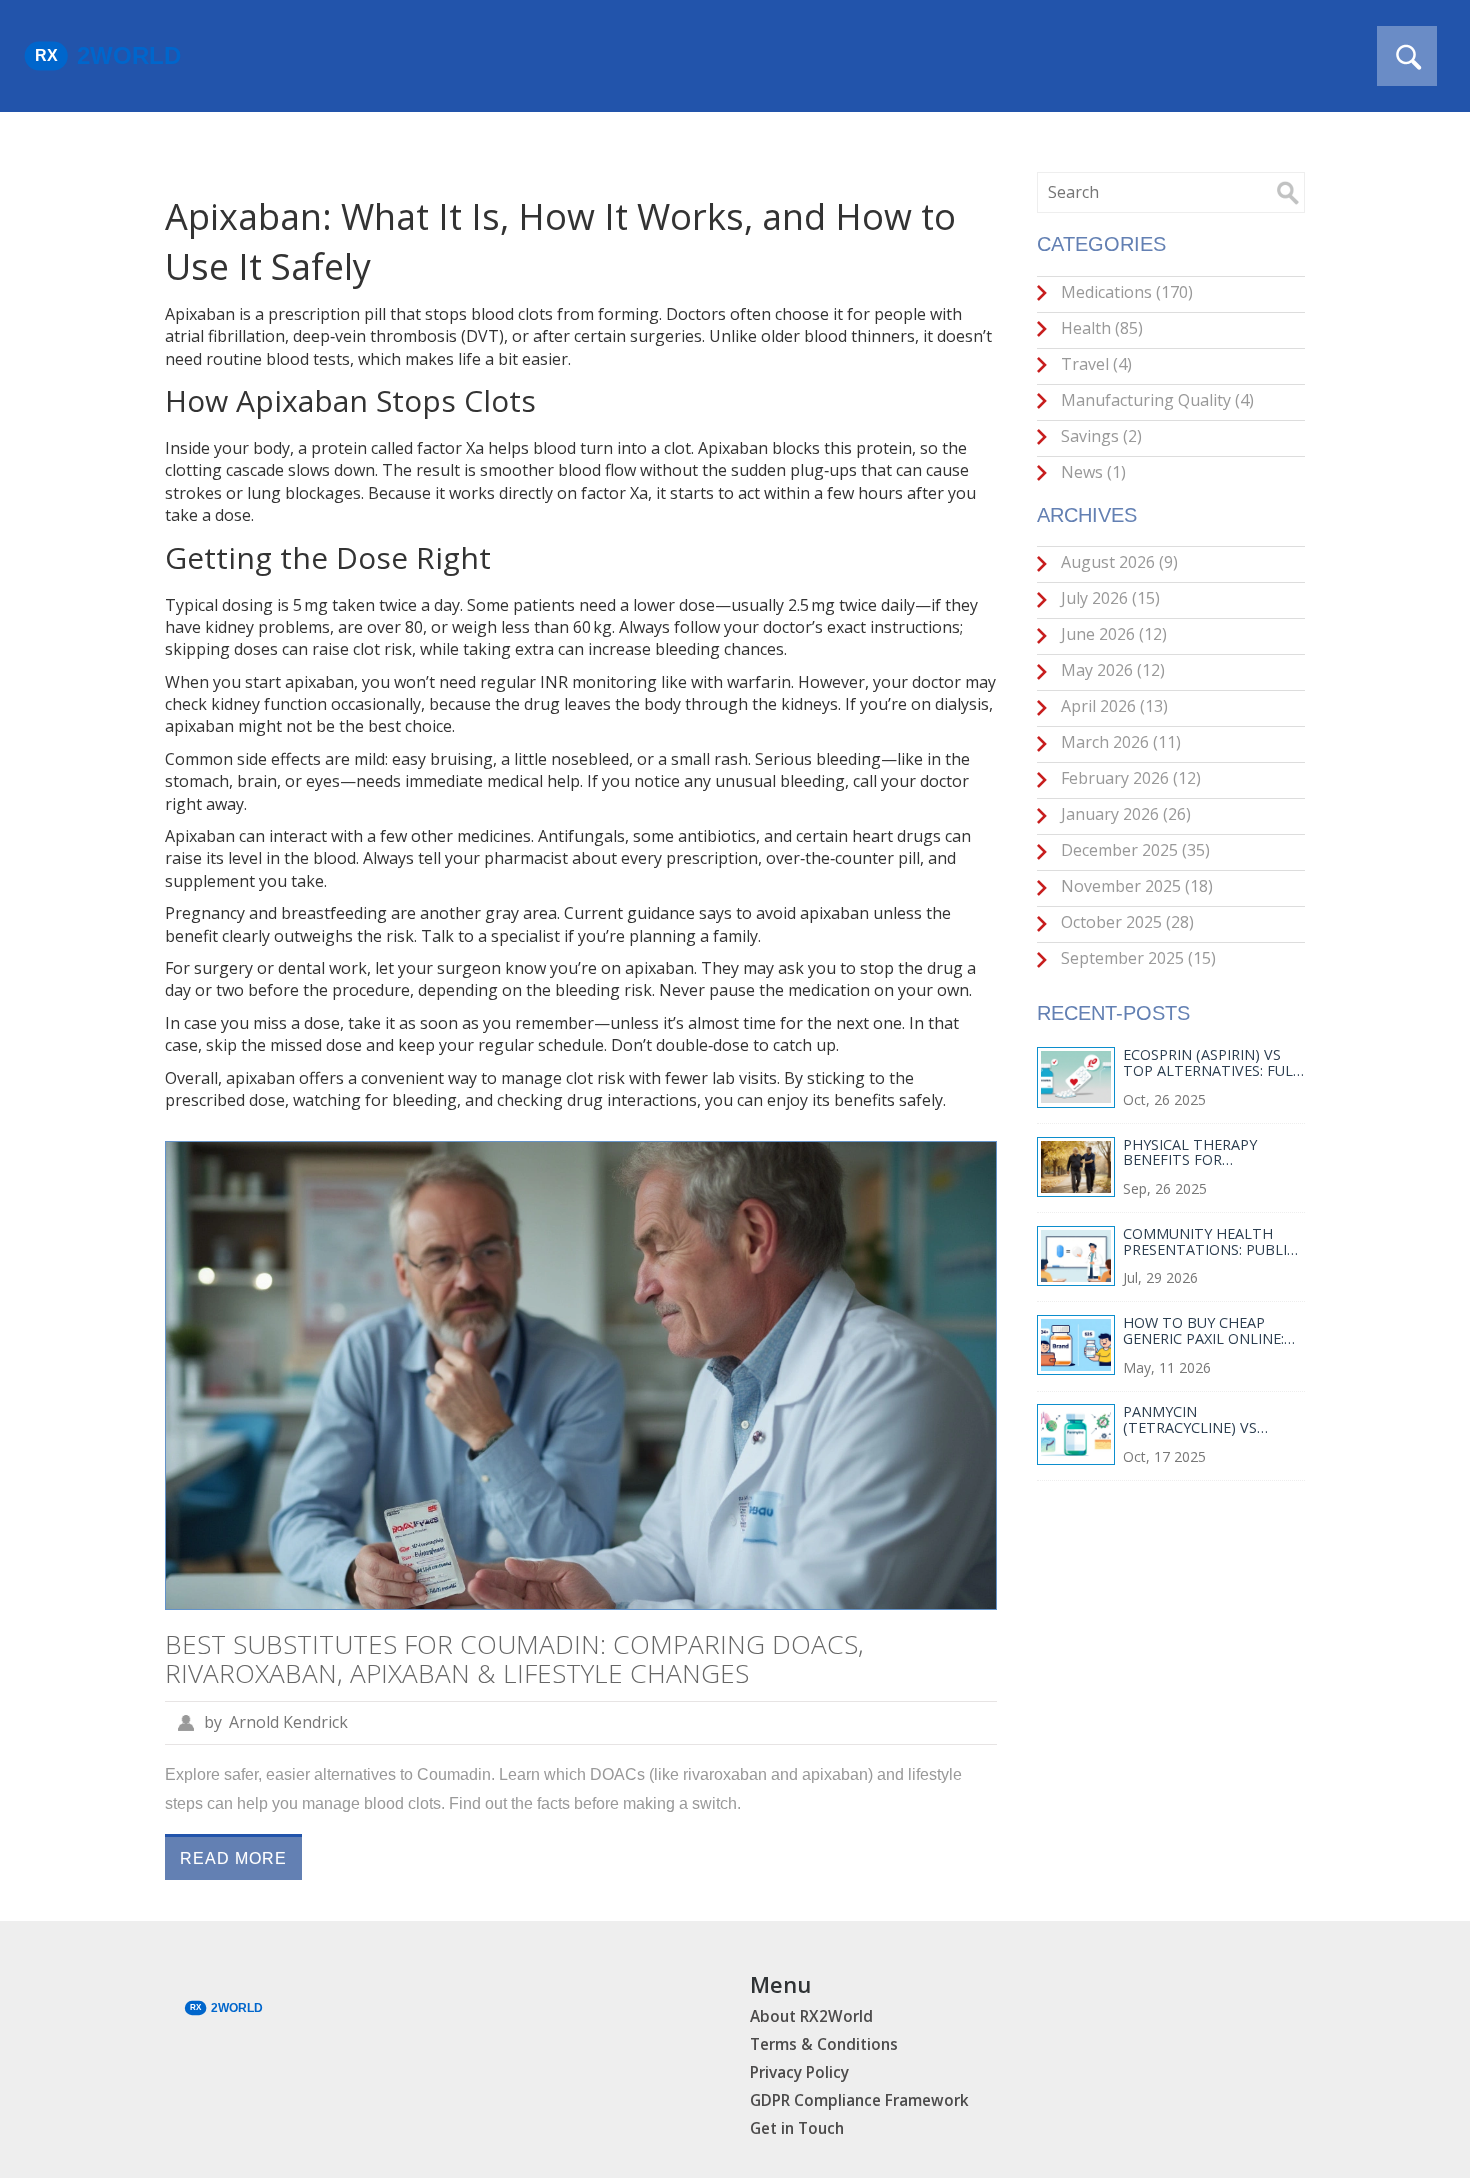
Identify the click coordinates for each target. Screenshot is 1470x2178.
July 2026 (1108, 598)
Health (1100, 328)
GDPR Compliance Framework (859, 2100)
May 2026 (1111, 670)
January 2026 (1124, 814)
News (1091, 472)
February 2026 (1129, 778)
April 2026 (1112, 706)
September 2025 (1136, 958)
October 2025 (1125, 922)
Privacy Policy (799, 2072)
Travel (1094, 364)
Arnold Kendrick (288, 1722)
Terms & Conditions (824, 2044)
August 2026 (1117, 562)
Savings (1099, 436)
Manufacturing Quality (1155, 400)
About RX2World (811, 2016)
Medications (1125, 292)
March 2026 (1119, 742)
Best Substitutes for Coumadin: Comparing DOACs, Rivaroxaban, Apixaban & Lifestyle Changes (514, 1658)
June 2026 (1112, 634)
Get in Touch (797, 2128)
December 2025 (1133, 850)
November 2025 (1135, 886)
